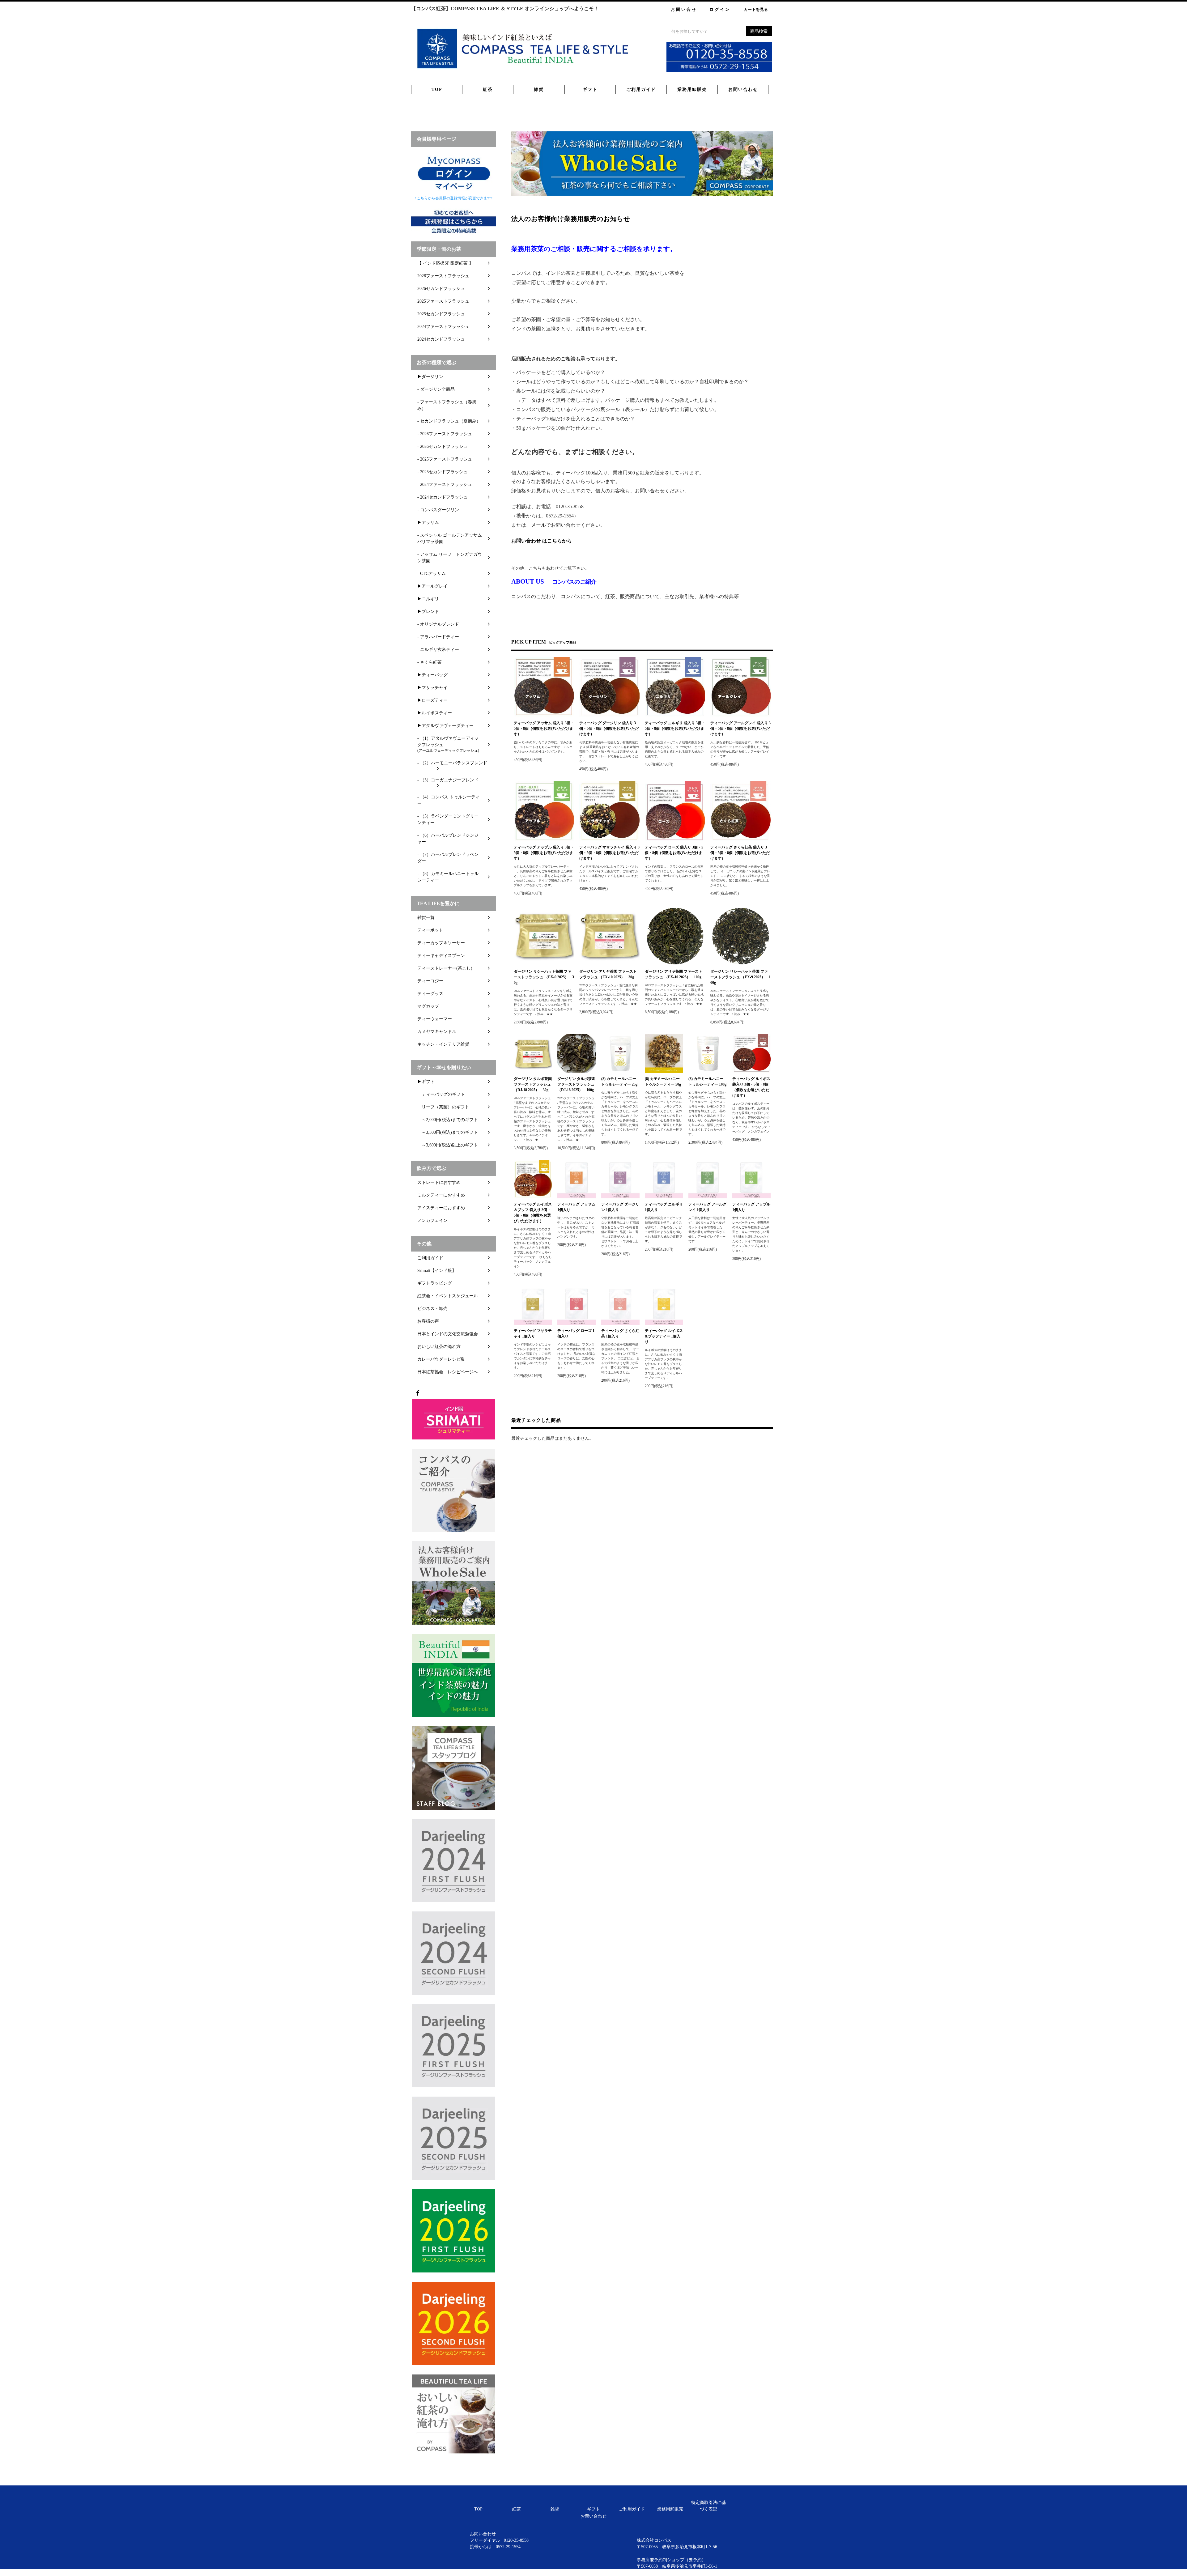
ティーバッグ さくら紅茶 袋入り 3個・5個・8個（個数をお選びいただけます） (740, 853)
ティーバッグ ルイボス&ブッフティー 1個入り (664, 1336)
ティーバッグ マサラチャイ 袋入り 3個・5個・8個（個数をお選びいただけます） (609, 853)
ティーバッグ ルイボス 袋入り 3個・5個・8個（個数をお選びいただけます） (751, 1087)
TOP (437, 89)
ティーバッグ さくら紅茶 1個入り (620, 1333)
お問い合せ (684, 9)
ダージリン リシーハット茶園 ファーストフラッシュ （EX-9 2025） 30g (544, 977)
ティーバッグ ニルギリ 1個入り (664, 1207)
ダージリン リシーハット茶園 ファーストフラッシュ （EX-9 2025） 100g (740, 977)
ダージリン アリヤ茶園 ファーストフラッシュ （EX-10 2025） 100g (674, 974)
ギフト (590, 89)
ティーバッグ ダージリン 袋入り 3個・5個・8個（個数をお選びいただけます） (609, 729)
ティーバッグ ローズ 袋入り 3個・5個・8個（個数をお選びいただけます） (674, 853)
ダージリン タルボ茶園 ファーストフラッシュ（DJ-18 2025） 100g (576, 1084)
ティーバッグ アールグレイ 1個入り (707, 1207)
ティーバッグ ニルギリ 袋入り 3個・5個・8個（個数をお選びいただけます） (675, 729)
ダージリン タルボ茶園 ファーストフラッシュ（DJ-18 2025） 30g (533, 1084)
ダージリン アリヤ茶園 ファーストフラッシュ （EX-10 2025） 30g (608, 974)
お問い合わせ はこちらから (542, 541)
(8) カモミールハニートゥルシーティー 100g (707, 1082)
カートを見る (756, 9)
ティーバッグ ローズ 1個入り (576, 1333)
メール (538, 525)
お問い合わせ (743, 89)
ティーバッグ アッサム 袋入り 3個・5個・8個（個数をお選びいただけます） (544, 729)
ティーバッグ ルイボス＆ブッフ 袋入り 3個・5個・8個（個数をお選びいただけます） (533, 1213)
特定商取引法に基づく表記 (708, 2506)
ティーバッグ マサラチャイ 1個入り (533, 1333)
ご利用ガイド (641, 89)
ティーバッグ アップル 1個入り (751, 1207)
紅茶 (488, 89)
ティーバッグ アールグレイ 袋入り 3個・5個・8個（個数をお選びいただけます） (740, 729)
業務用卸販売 (692, 89)
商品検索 (759, 31)
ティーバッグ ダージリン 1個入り (620, 1207)
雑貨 (539, 89)
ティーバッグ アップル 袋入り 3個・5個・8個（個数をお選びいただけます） (544, 853)
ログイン (720, 9)
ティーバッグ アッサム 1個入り (576, 1207)
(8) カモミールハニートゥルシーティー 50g (663, 1082)
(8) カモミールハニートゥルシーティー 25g (619, 1082)
